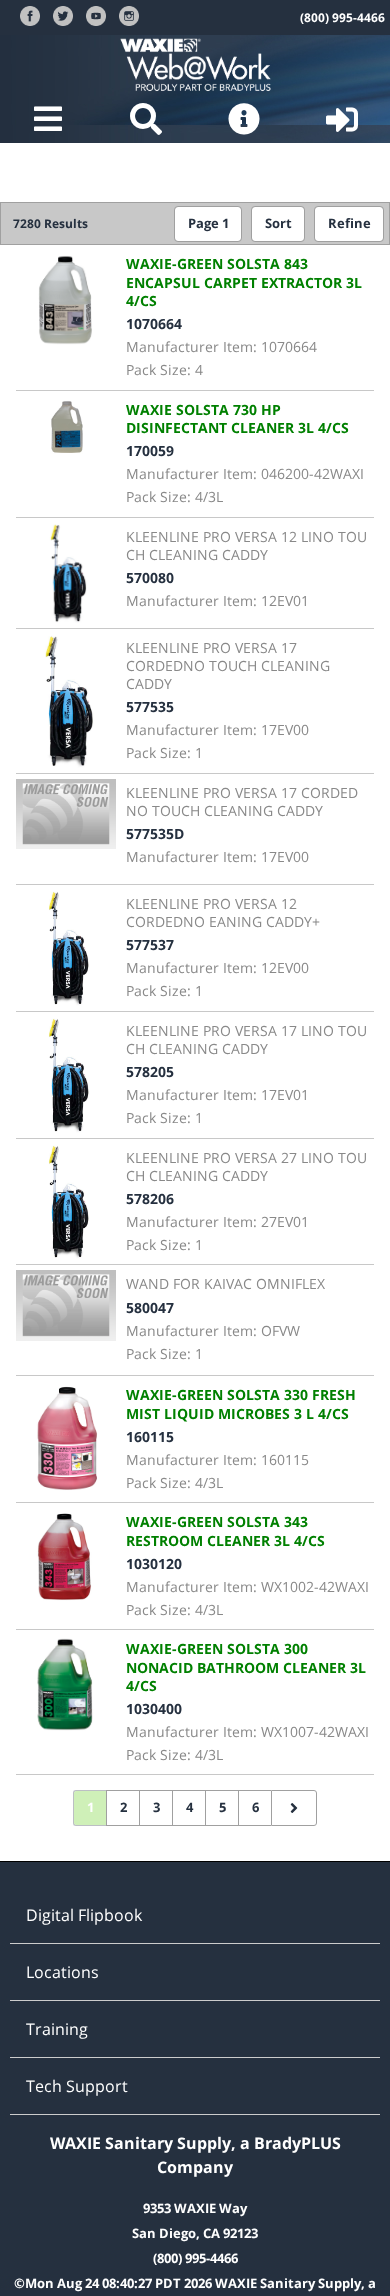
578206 (150, 1198)
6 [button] (255, 1807)
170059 (150, 450)
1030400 (154, 1708)
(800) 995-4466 (342, 17)
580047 (150, 1307)
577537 (150, 944)
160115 (150, 1436)
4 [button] (189, 1807)
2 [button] (123, 1807)
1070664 (154, 323)
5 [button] (222, 1807)
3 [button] (156, 1807)
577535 (150, 706)
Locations (62, 1972)
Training (57, 2029)
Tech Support (77, 2086)
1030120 (154, 1563)
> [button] (294, 1808)
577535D (155, 833)
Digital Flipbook (84, 1915)
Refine (349, 223)
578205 (150, 1071)
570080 (150, 577)
